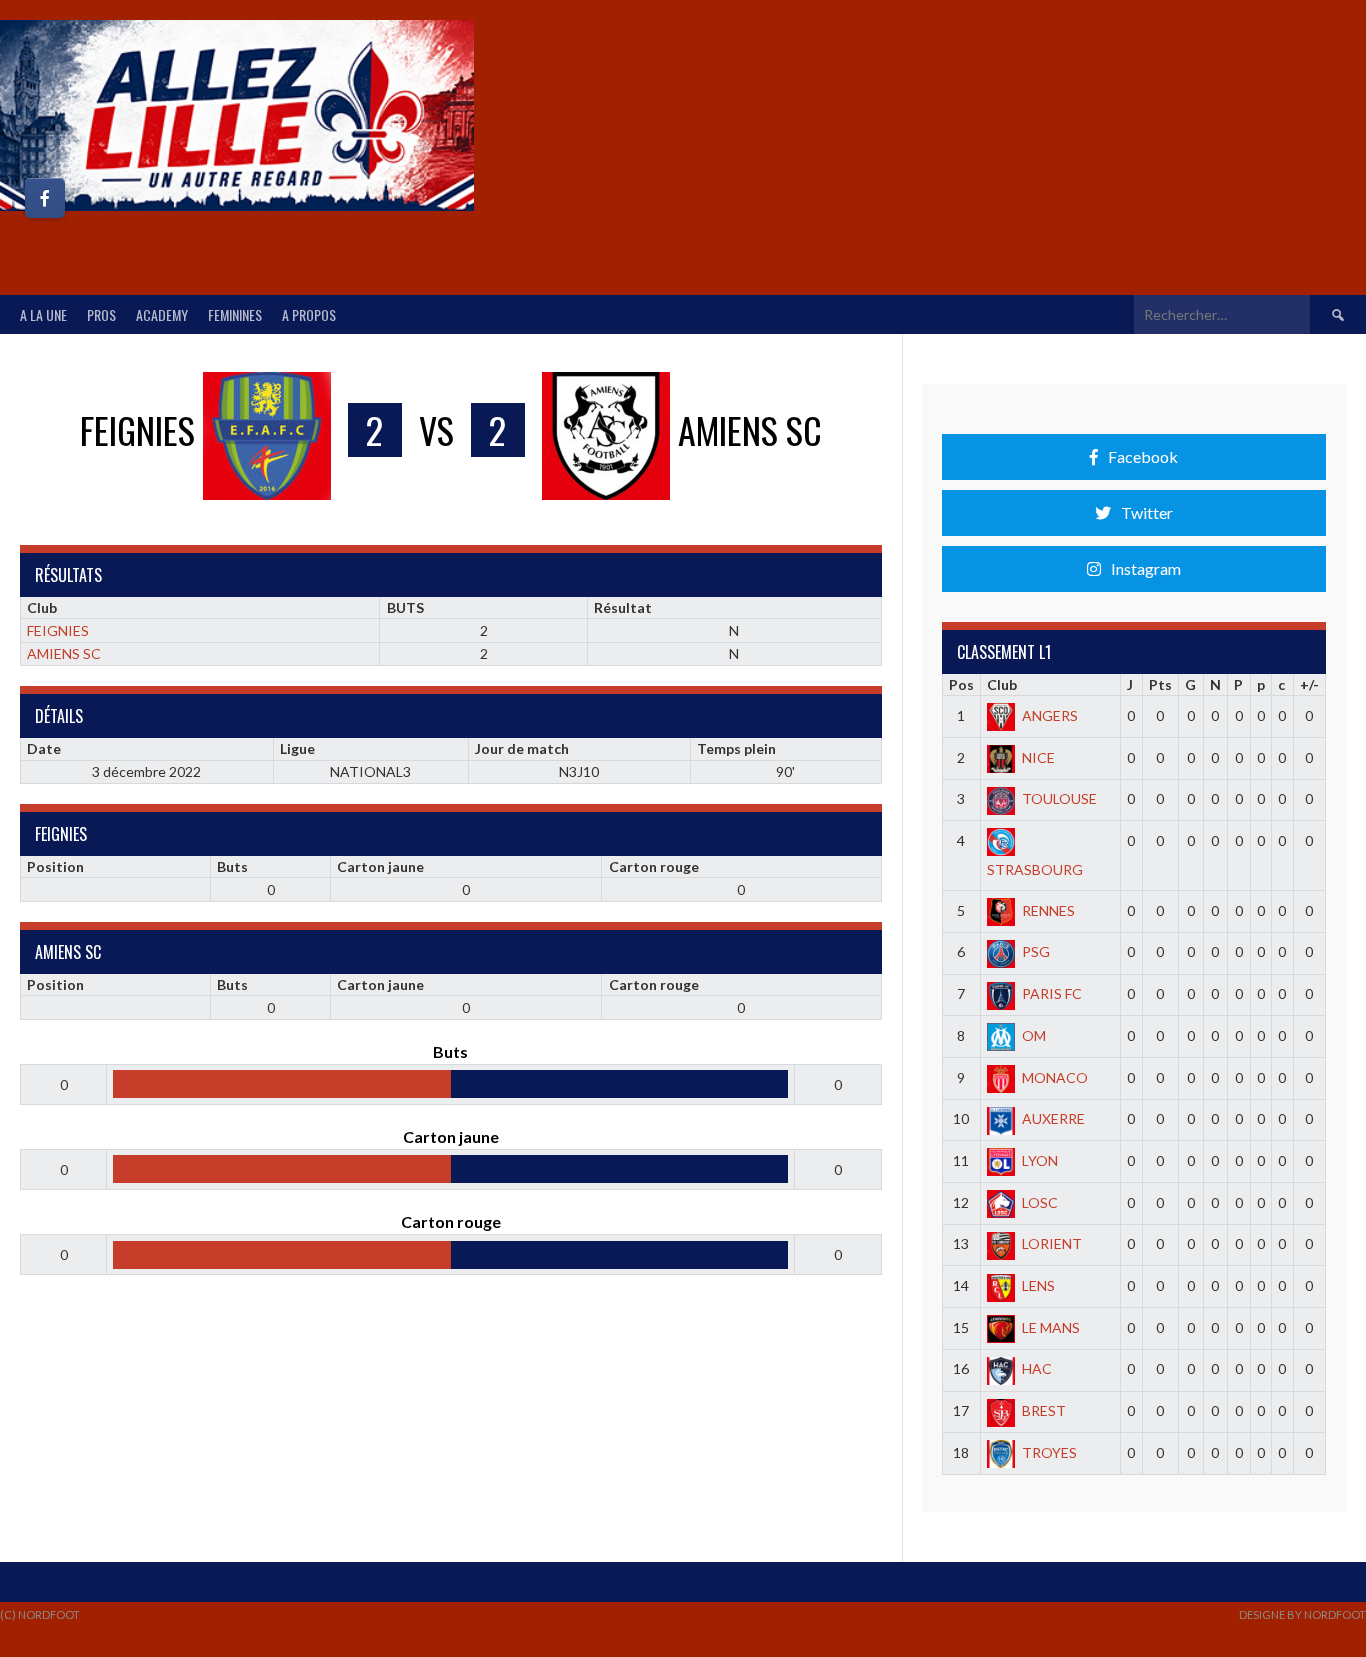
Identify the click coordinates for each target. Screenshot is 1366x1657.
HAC (1037, 1368)
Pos (961, 684)
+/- (1309, 684)
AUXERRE (1053, 1118)
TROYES (1049, 1452)
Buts (232, 866)
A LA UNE (43, 314)
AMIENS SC (64, 653)
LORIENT (1052, 1243)
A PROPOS (309, 314)
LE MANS (1051, 1327)
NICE (1038, 757)
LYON (1040, 1160)
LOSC (1040, 1202)
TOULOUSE (1059, 798)
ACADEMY (162, 314)
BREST (1044, 1410)
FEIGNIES (58, 630)
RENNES (1048, 910)
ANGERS (1050, 715)
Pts (1160, 684)
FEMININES (235, 314)
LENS (1038, 1285)
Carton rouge (654, 866)
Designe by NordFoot (1302, 1614)
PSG (1036, 951)
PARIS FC (1052, 993)
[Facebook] (45, 198)
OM (1034, 1035)
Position (55, 866)
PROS (101, 314)
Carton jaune (380, 866)
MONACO (1055, 1077)
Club (1002, 684)
